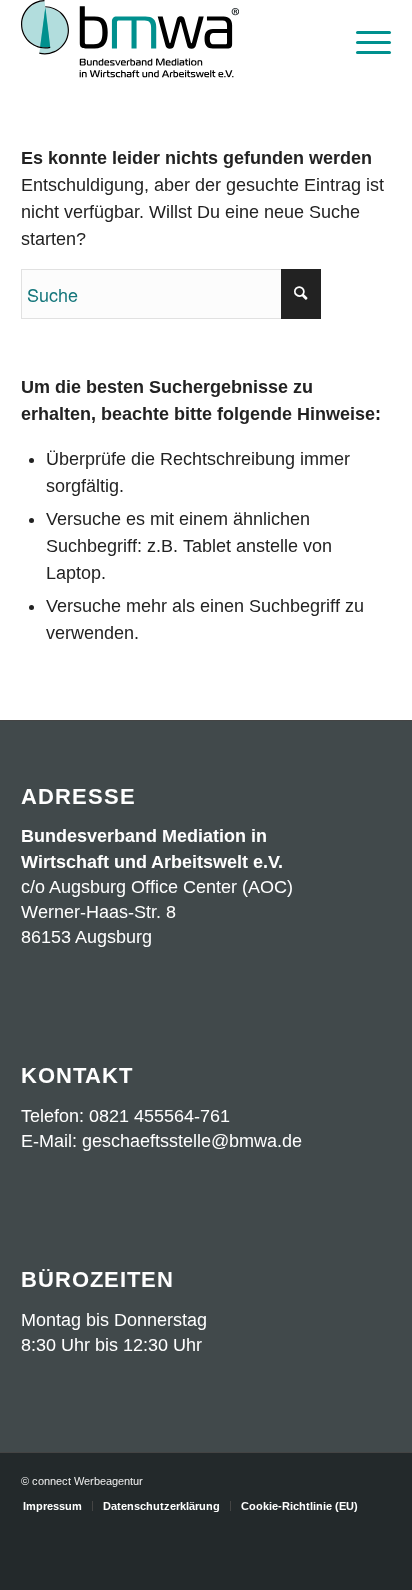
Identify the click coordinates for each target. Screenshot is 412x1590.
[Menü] (363, 40)
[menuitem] (363, 40)
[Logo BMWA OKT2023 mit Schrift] (169, 40)
